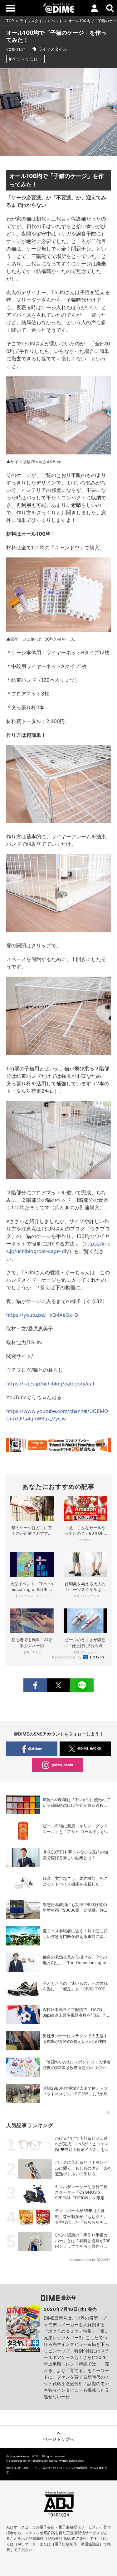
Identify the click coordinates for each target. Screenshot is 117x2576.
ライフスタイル (33, 21)
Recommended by (67, 1657)
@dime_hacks (62, 1765)
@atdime (35, 1748)
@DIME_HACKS (89, 1748)
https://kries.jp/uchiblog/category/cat (50, 1384)
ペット (57, 21)
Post (58, 1685)
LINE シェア (82, 1685)
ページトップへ (59, 2439)
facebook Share (35, 1685)
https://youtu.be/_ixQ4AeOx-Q (42, 1315)
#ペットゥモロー (25, 59)
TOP (10, 21)
